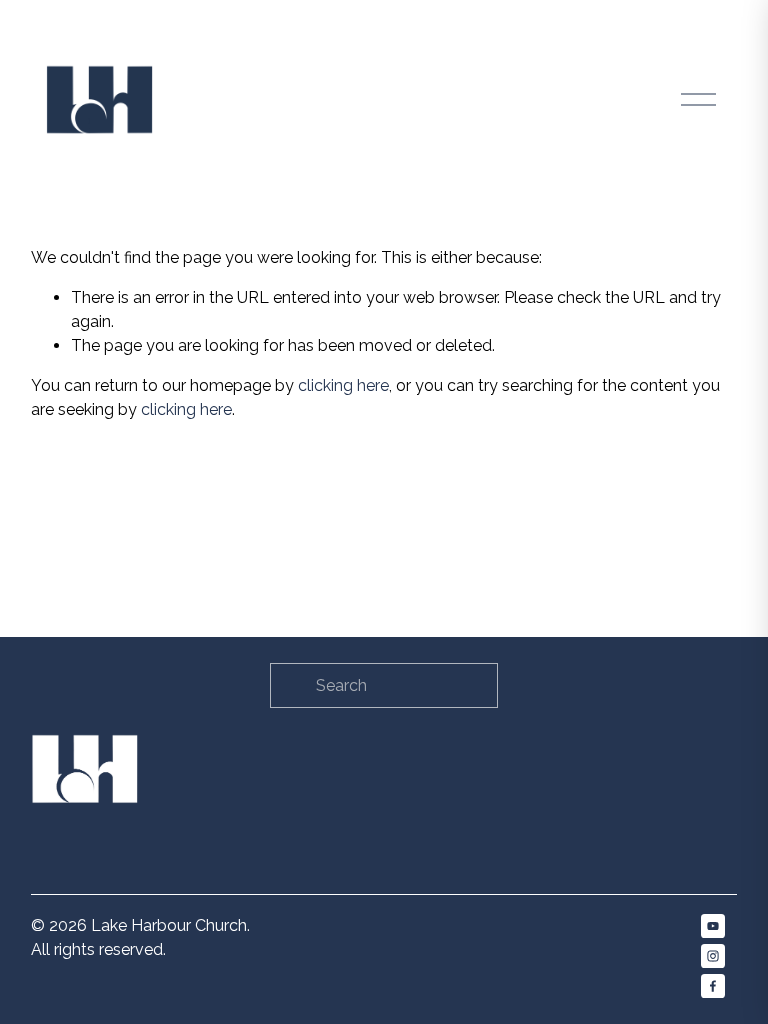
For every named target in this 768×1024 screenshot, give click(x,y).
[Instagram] (713, 956)
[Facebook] (713, 986)
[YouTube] (713, 926)
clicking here (343, 385)
